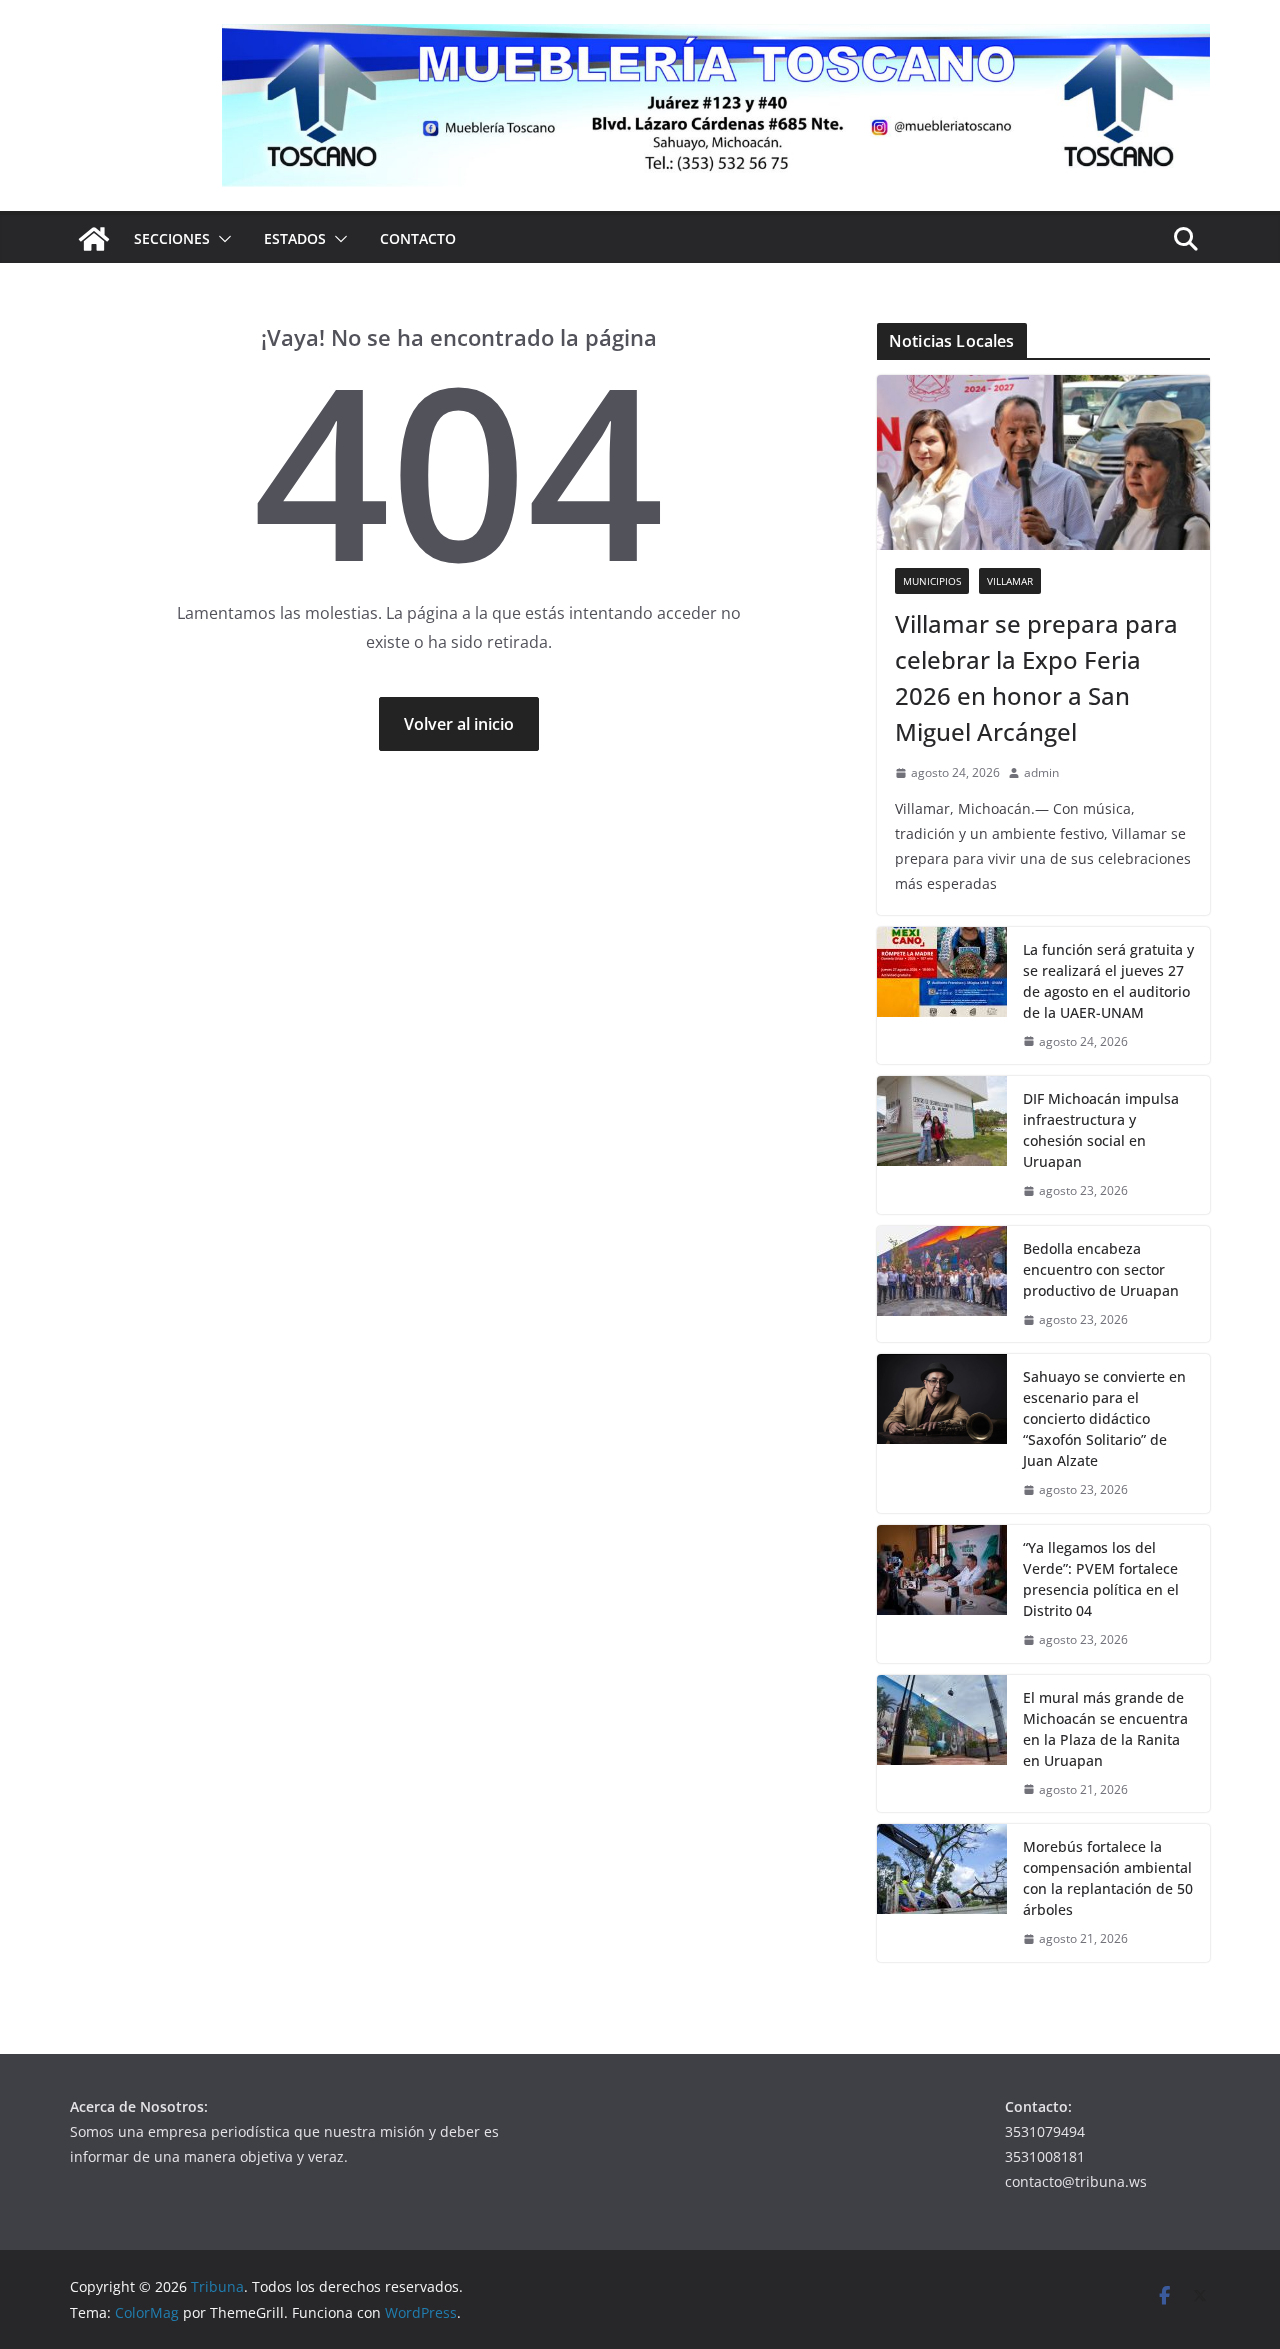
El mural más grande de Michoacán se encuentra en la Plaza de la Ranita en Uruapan (1105, 1729)
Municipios (932, 581)
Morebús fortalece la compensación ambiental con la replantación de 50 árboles (1108, 1878)
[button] (221, 239)
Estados (295, 238)
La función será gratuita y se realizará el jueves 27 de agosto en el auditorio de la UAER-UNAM (1108, 981)
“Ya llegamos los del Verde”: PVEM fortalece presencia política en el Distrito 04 (1101, 1579)
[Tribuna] (94, 239)
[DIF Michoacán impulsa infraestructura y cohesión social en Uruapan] (942, 1145)
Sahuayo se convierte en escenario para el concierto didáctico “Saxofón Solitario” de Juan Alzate (1104, 1418)
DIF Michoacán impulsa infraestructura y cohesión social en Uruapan (1101, 1130)
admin (1041, 772)
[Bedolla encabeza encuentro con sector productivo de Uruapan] (942, 1284)
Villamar (1010, 581)
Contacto (418, 238)
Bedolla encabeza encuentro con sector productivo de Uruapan (1101, 1269)
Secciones (172, 238)
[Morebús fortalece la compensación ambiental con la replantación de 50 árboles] (942, 1893)
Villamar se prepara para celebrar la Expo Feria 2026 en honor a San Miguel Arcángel (1036, 677)
